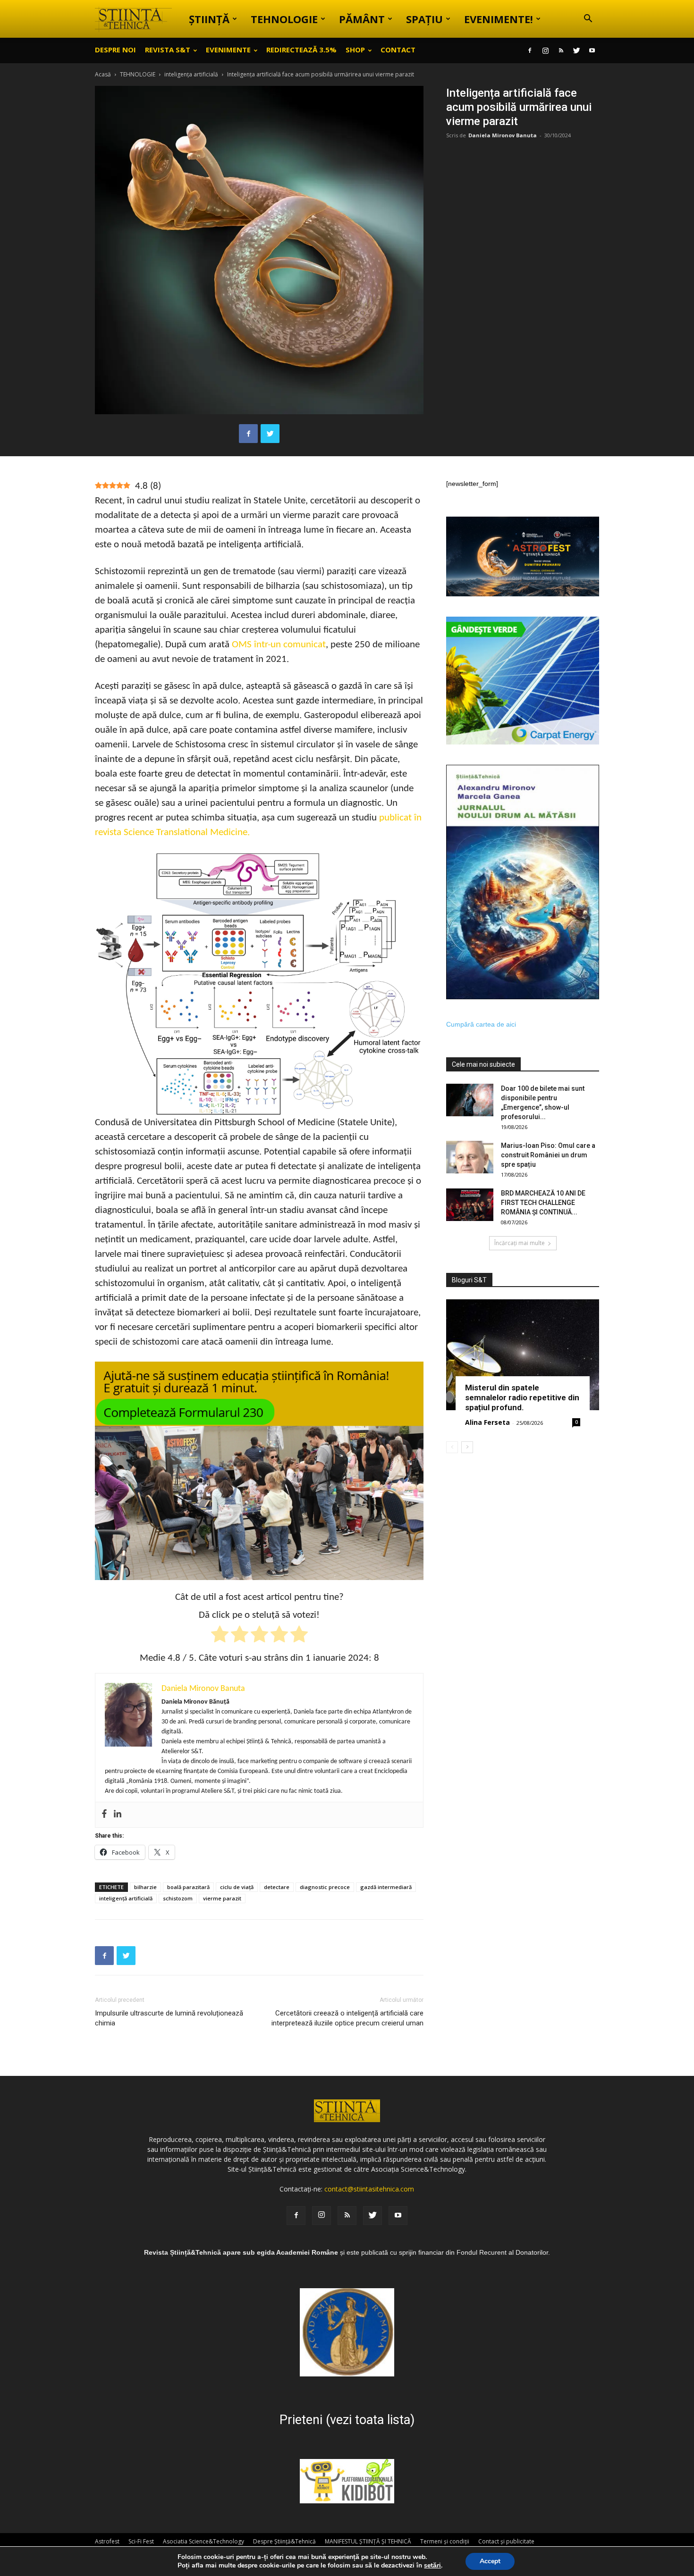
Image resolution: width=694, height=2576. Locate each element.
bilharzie (145, 1887)
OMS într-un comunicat (279, 645)
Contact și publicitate (506, 2541)
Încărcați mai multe (520, 1243)
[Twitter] (576, 50)
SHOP (355, 50)
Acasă (103, 74)
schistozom (178, 1898)
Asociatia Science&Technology (203, 2541)
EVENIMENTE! (499, 19)
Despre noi (115, 50)
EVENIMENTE (228, 50)
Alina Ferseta (487, 1422)
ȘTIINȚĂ (209, 19)
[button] (588, 20)
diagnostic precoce (325, 1887)
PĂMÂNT (362, 19)
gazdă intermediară (386, 1887)
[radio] (220, 1636)
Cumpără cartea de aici (481, 1024)
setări (432, 2566)
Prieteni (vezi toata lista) (347, 2420)
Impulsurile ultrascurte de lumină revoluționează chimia (169, 2018)
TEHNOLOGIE (284, 19)
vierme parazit (222, 1898)
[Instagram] (545, 50)
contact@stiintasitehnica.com (369, 2189)
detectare (277, 1887)
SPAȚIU (424, 19)
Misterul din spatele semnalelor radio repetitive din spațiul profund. (522, 1397)
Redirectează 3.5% (301, 50)
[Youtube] (592, 50)
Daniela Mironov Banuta (503, 135)
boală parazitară (188, 1887)
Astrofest (107, 2541)
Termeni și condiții (445, 2541)
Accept (490, 2561)
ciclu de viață (237, 1887)
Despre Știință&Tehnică (284, 2541)
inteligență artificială (126, 1898)
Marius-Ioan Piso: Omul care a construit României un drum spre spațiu (548, 1155)
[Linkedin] (118, 1815)
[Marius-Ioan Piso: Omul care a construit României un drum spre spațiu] (470, 1157)
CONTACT (398, 50)
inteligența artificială (191, 74)
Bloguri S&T (469, 1280)
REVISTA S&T (168, 50)
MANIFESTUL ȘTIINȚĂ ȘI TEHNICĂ (368, 2541)
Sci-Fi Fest (141, 2541)
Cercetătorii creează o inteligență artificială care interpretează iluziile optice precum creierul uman (347, 2018)
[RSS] (561, 50)
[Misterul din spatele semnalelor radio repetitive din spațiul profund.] (523, 1355)
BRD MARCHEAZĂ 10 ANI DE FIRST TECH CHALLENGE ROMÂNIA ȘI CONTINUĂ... (543, 1203)
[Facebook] (530, 50)
